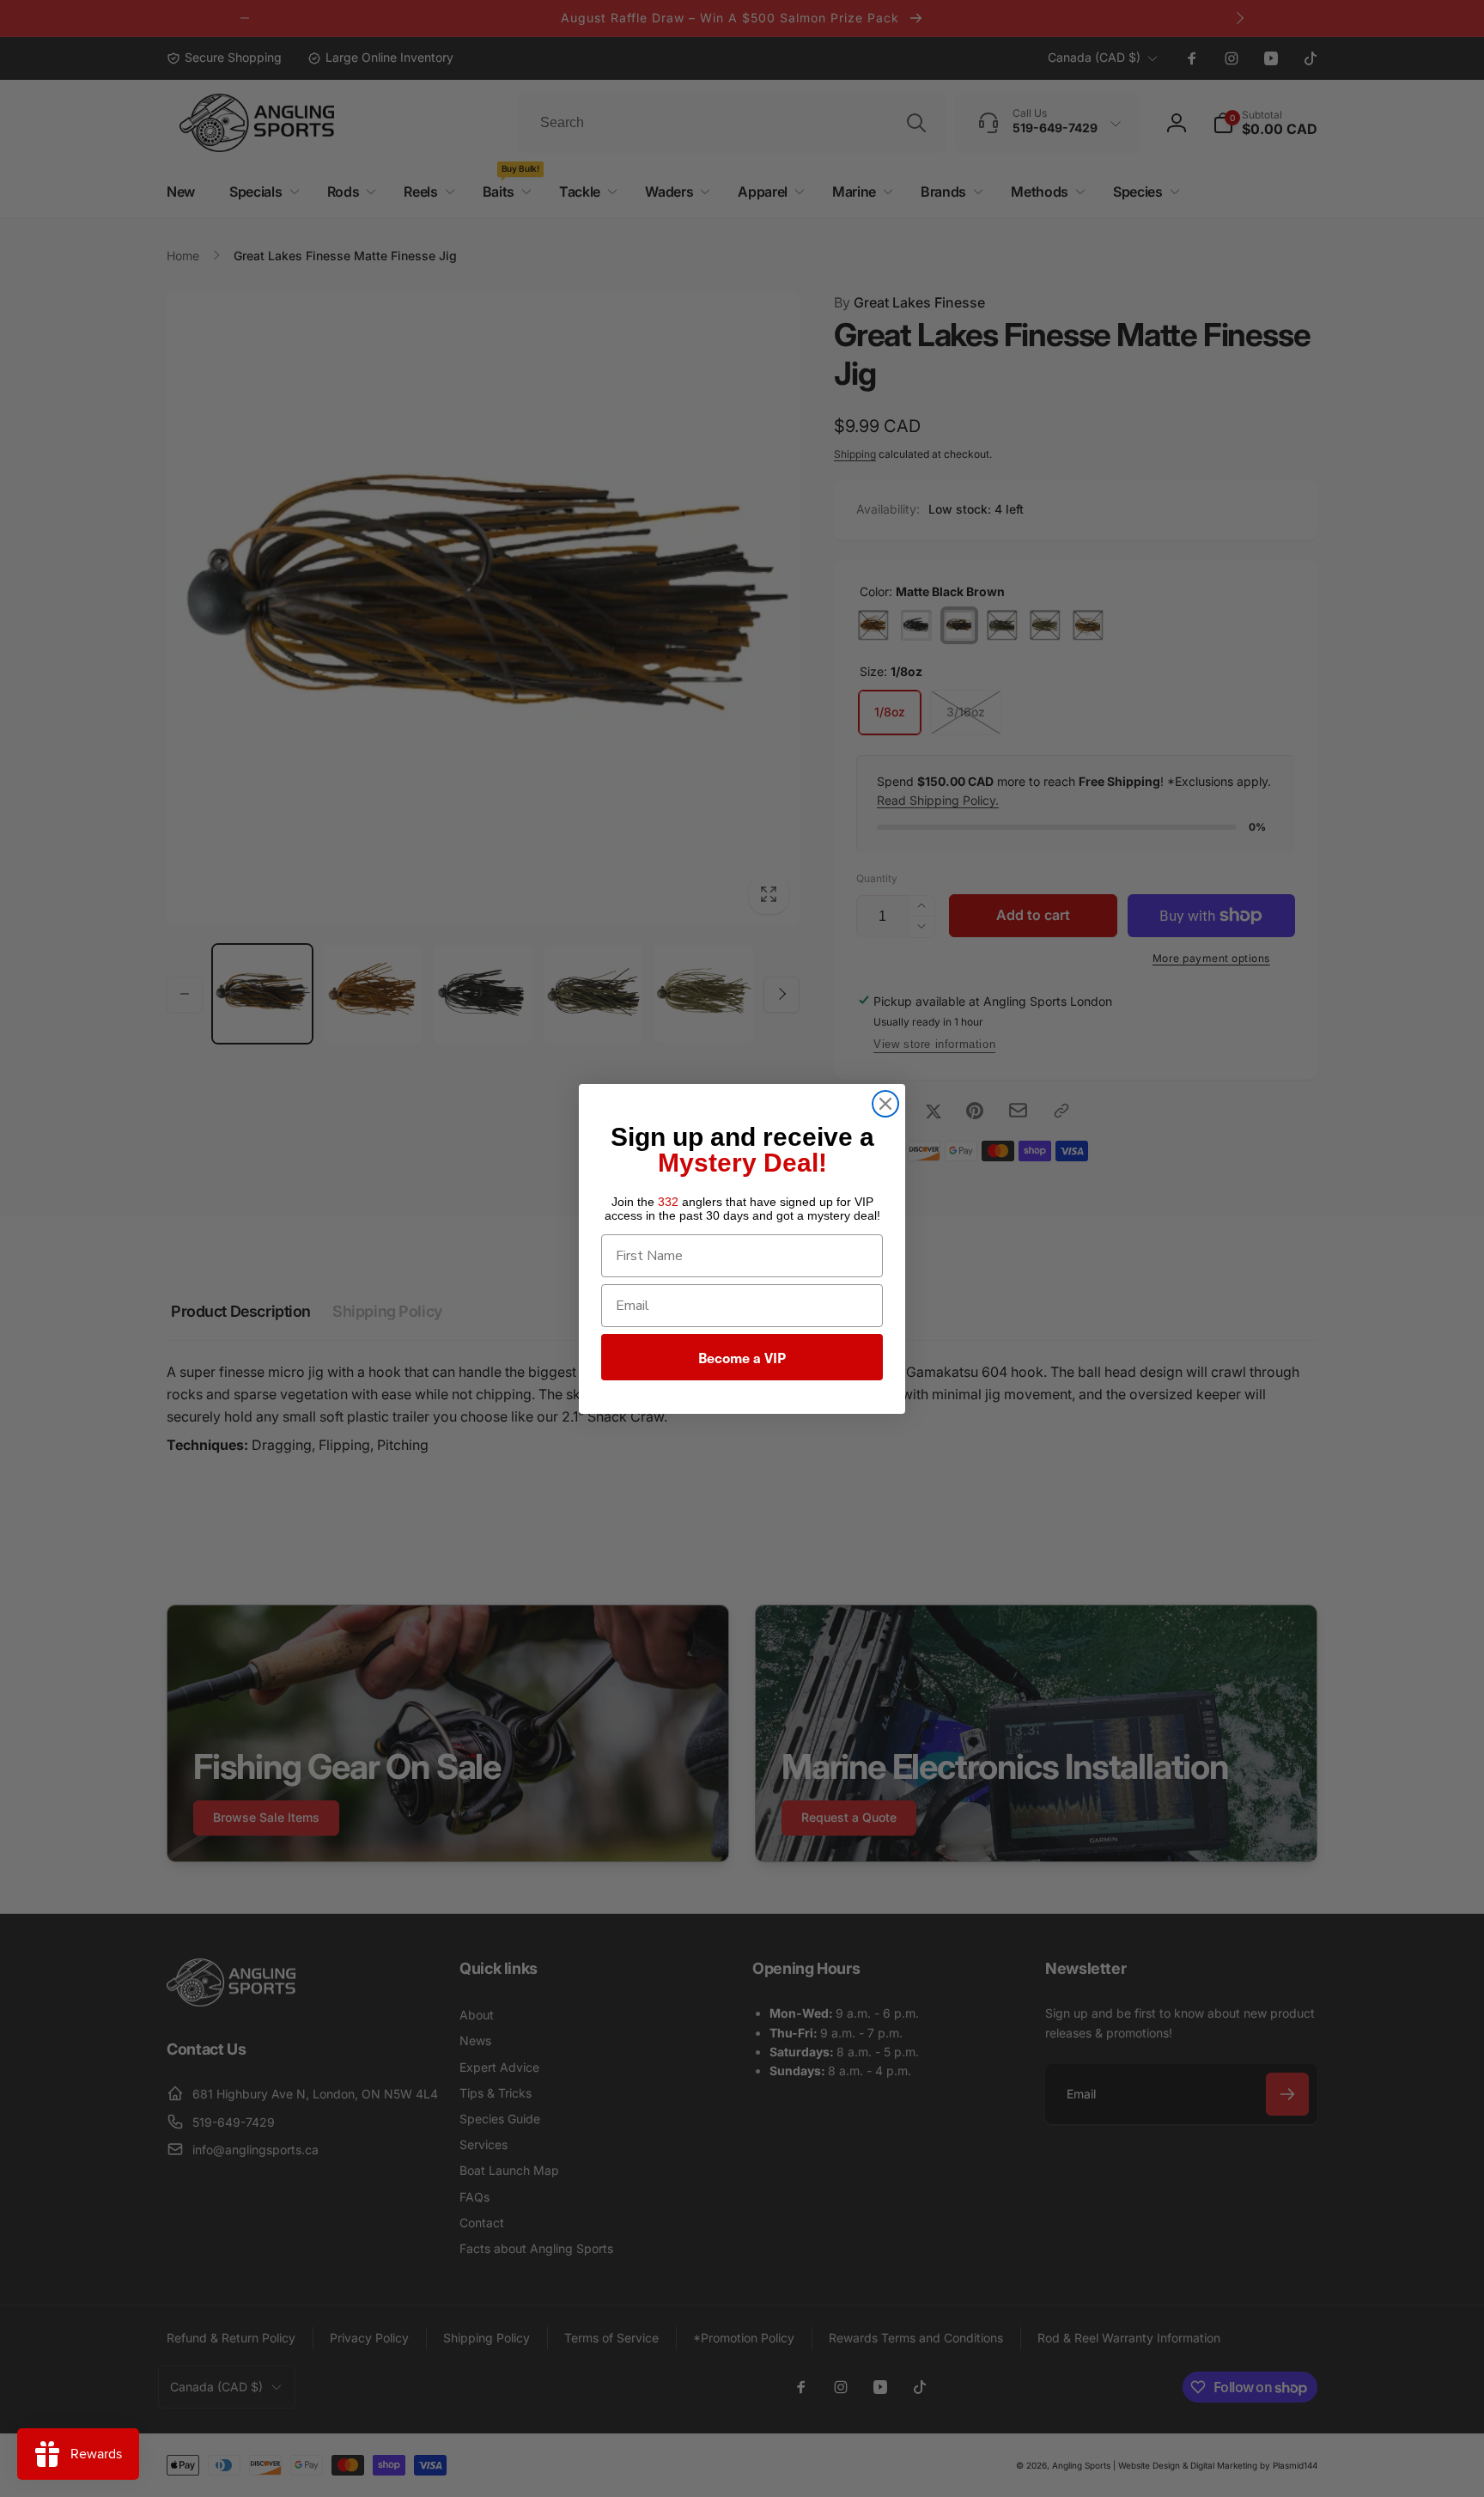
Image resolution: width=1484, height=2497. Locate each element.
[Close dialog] (885, 1104)
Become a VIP (742, 1357)
